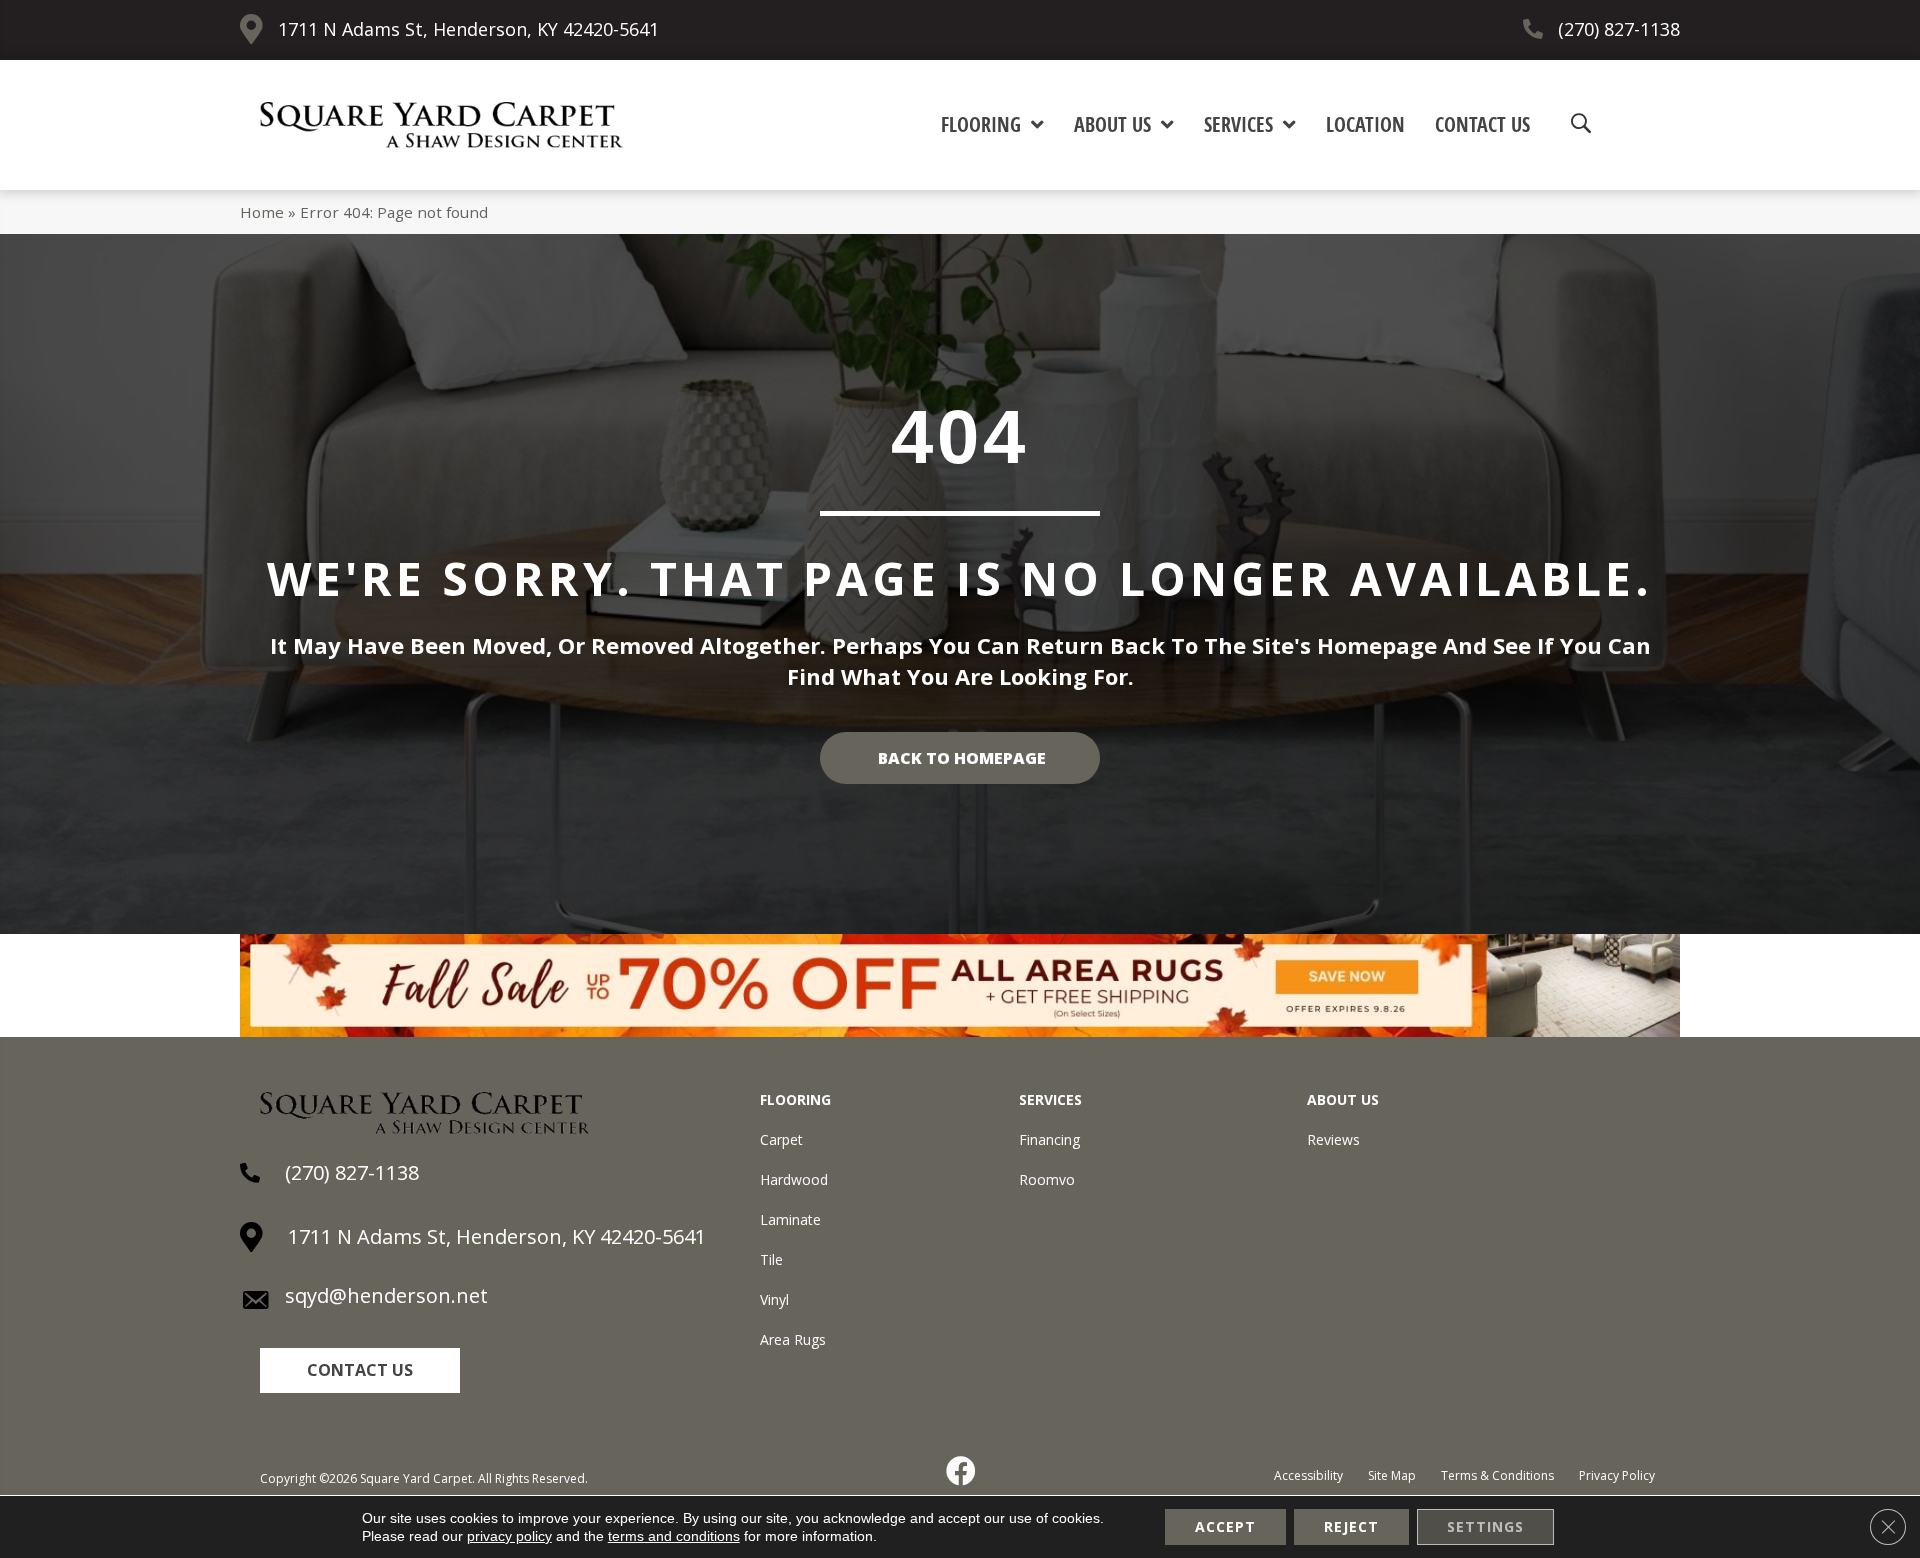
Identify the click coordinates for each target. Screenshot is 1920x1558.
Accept (1225, 1526)
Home (262, 212)
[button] (360, 1370)
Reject (1351, 1526)
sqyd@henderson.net (386, 1295)
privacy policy (509, 1536)
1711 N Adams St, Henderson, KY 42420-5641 (468, 29)
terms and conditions (674, 1536)
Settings (1485, 1526)
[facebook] (962, 1471)
